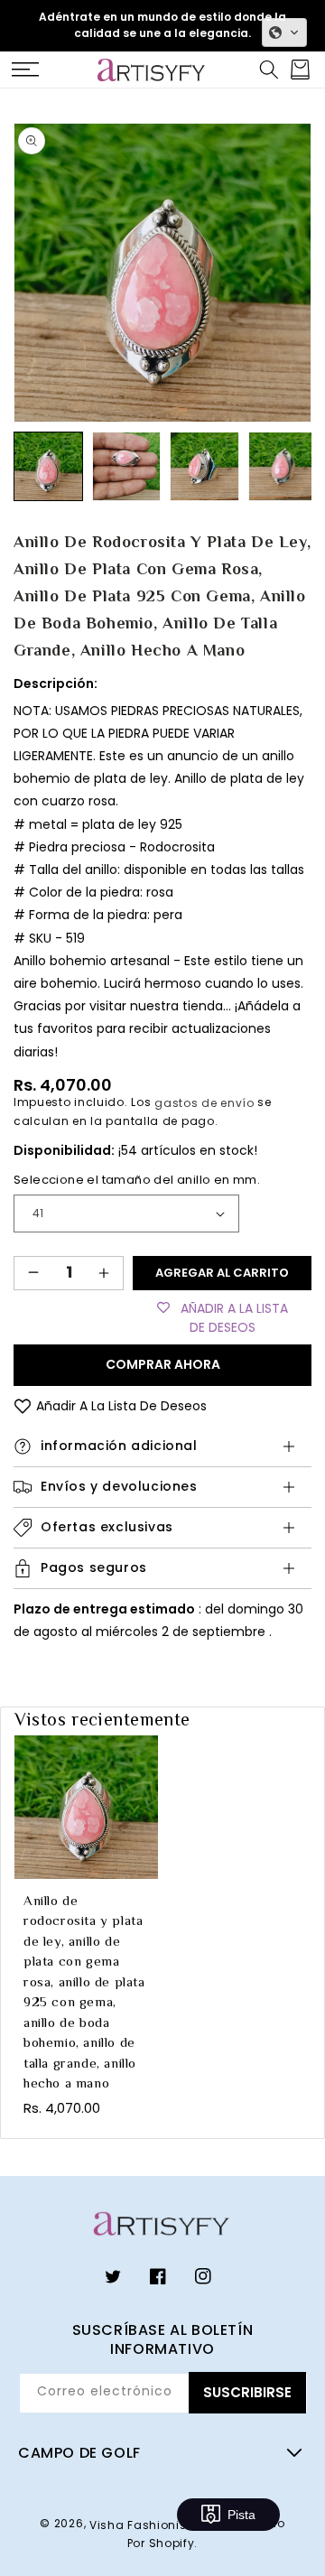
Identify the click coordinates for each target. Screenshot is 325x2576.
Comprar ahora (163, 1364)
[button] (25, 70)
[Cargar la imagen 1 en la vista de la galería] (48, 466)
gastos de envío (204, 1102)
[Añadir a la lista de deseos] (23, 1406)
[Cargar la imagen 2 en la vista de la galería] (127, 466)
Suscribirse (247, 2392)
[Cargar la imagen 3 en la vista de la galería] (204, 466)
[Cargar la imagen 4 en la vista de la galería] (283, 466)
